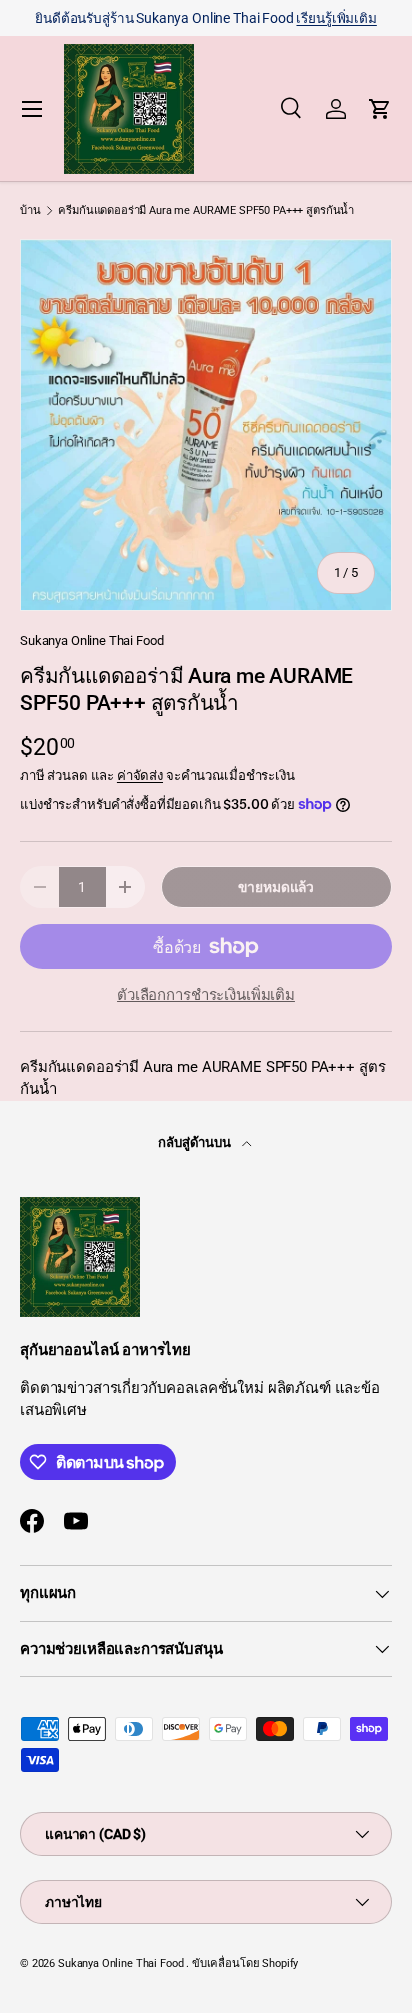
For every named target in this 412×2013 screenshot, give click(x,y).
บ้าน (30, 210)
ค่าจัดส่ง (140, 775)
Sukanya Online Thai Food (91, 640)
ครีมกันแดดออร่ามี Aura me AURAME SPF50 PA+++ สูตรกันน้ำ (206, 210)
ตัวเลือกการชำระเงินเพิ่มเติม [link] (206, 995)
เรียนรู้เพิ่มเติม (336, 18)
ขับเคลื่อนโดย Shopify (245, 1963)
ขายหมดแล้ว (276, 887)
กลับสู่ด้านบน (196, 1142)
